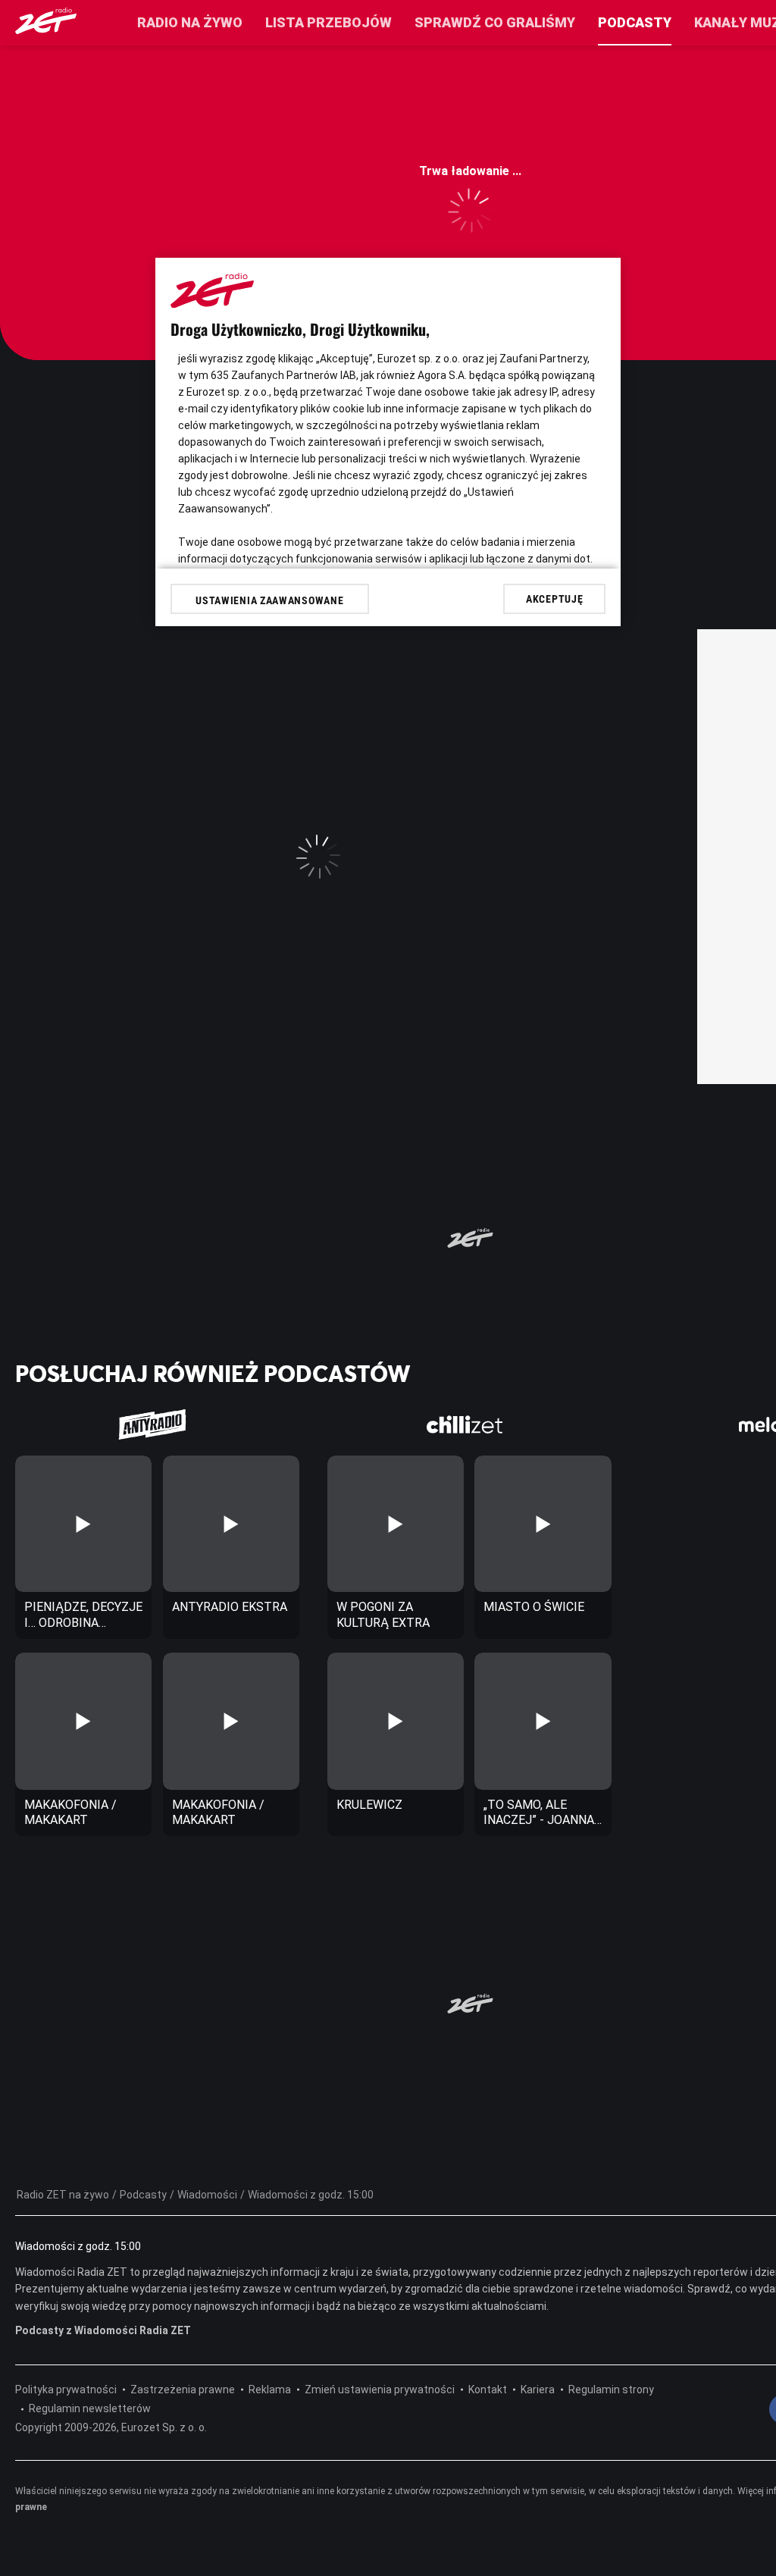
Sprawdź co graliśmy (495, 22)
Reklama (270, 2390)
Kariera (538, 2390)
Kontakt (488, 2390)
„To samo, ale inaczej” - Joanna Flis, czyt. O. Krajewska (539, 1813)
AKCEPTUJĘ (554, 599)
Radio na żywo (190, 22)
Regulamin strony (611, 2390)
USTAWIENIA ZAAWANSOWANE (269, 600)
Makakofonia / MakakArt (70, 1813)
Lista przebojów (329, 22)
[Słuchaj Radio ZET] (46, 30)
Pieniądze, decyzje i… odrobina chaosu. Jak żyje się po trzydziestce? (83, 1615)
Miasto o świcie (534, 1607)
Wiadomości (207, 2195)
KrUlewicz (369, 1805)
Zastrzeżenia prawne (183, 2390)
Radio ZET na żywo (63, 2195)
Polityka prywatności (66, 2390)
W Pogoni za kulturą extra (383, 1615)
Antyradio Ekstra (230, 1607)
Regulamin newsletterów (90, 2408)
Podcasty (635, 22)
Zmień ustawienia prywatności (380, 2390)
